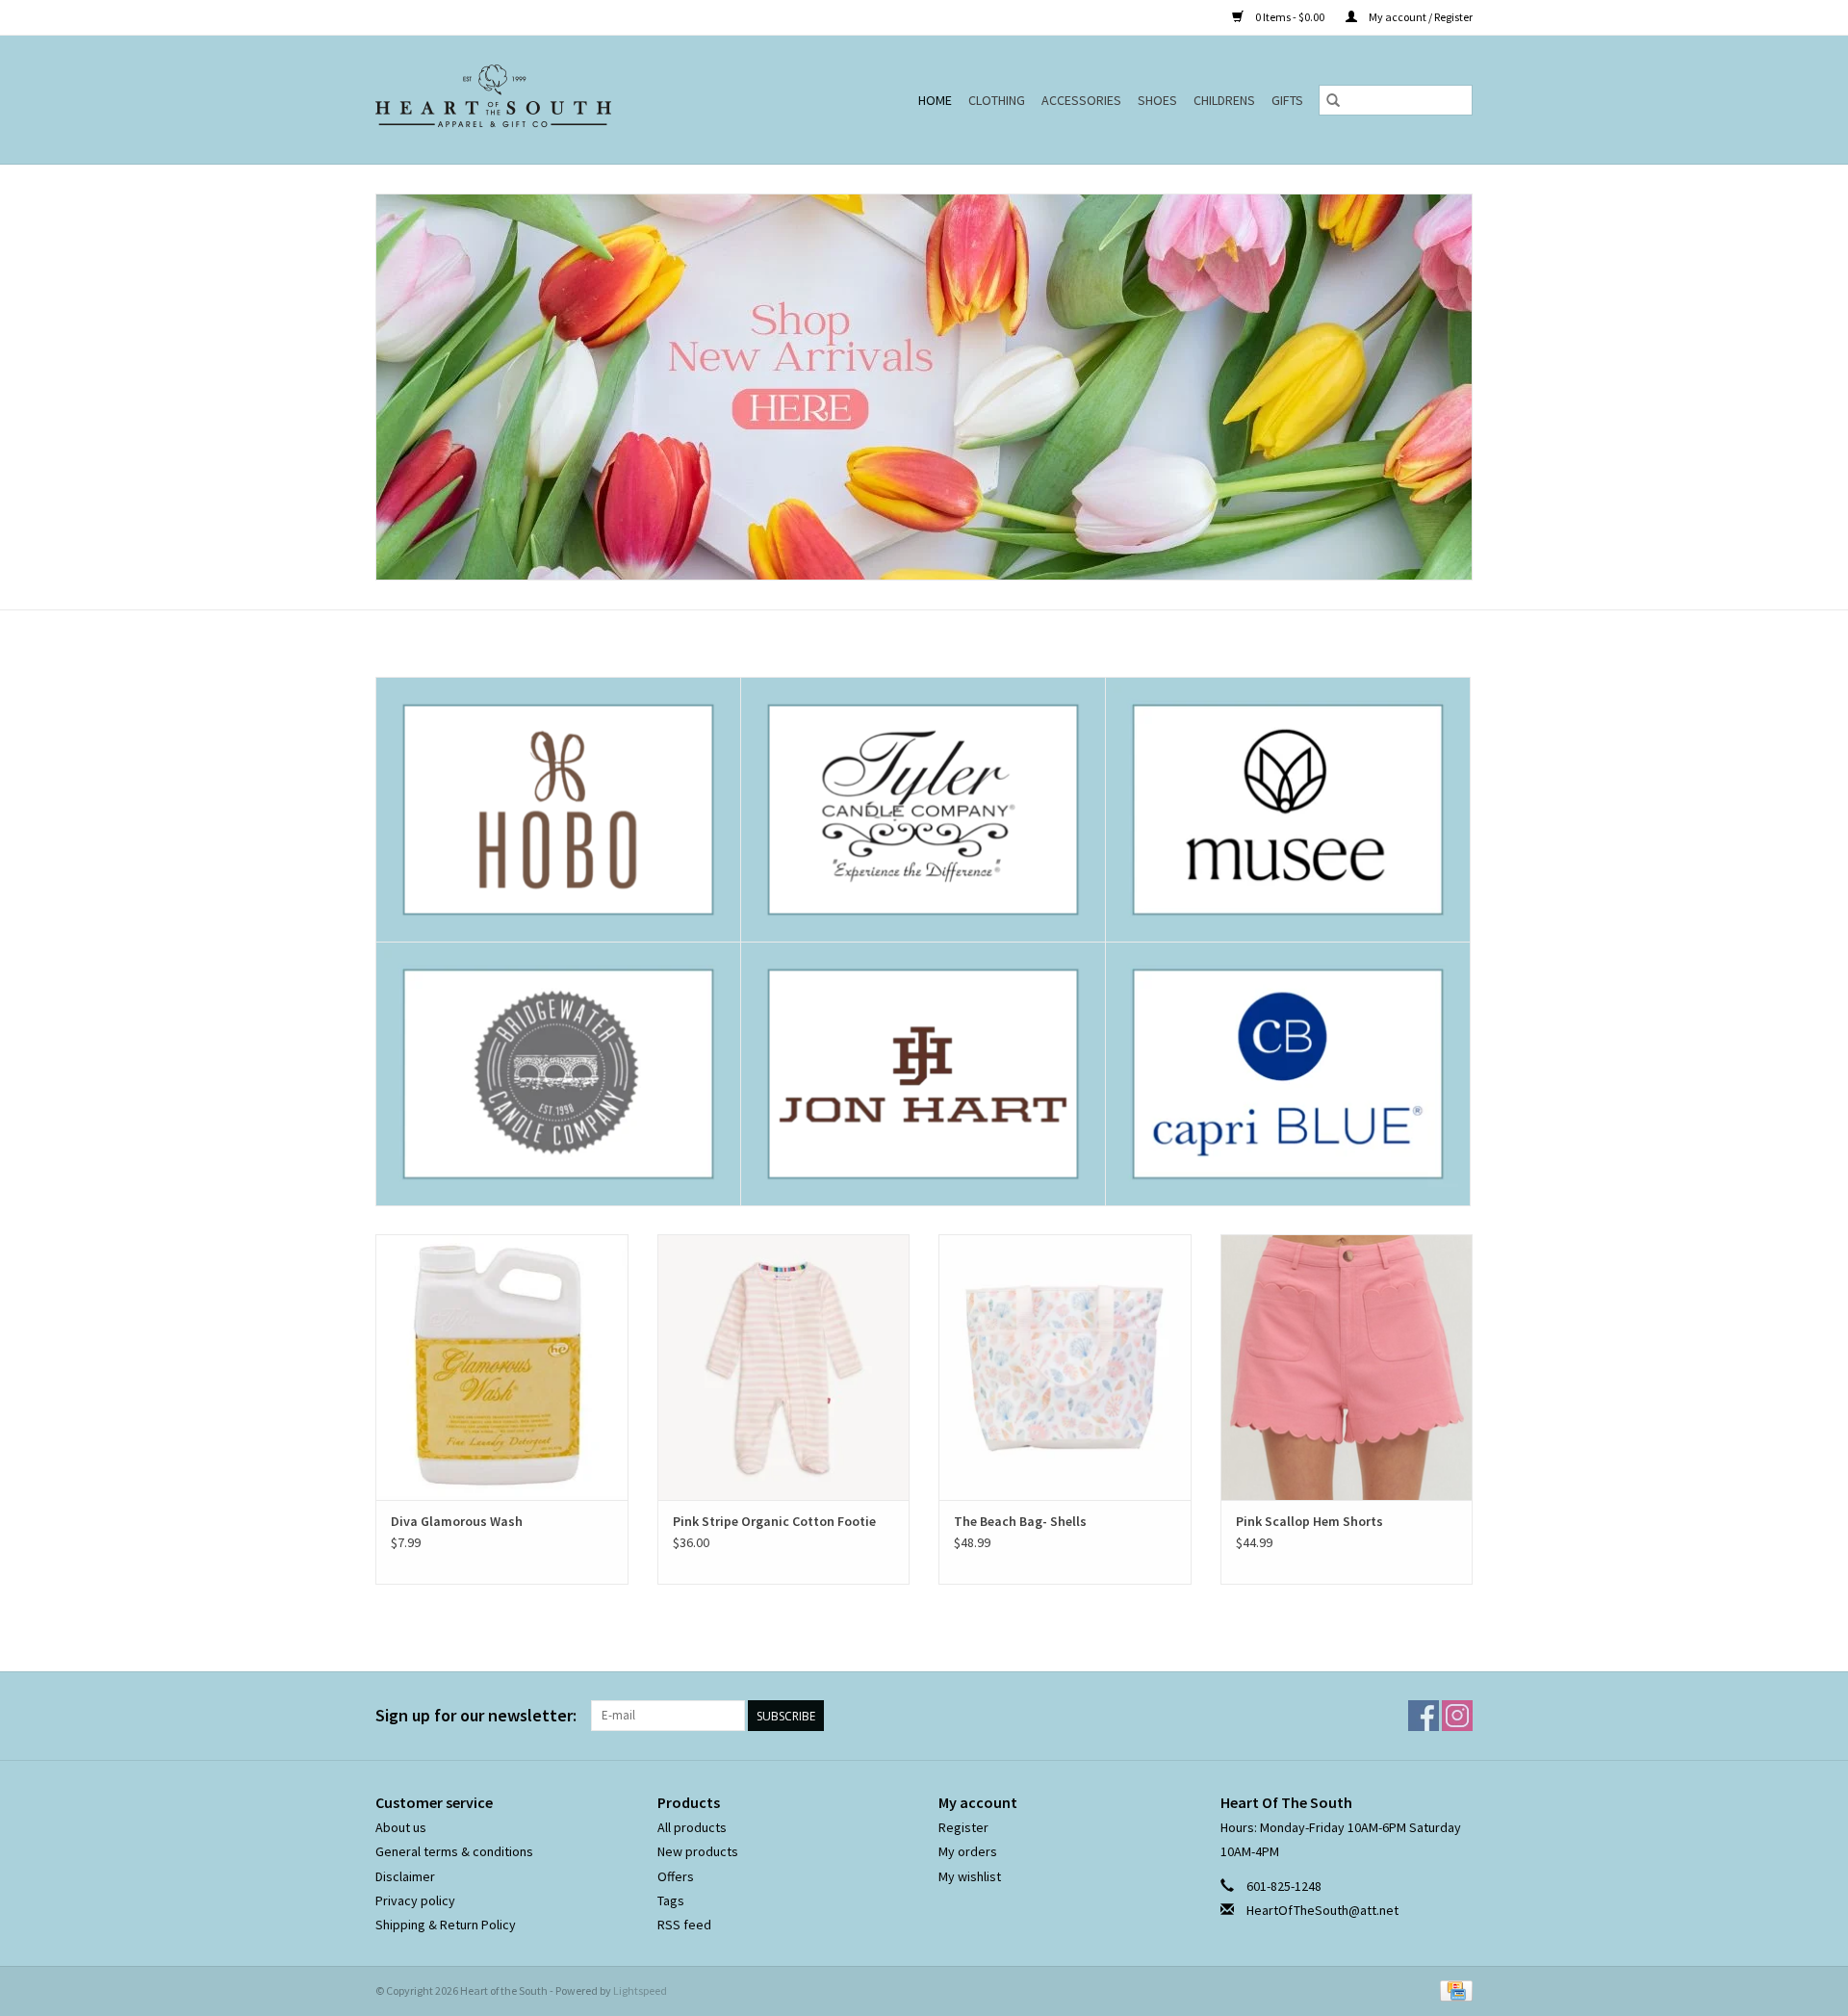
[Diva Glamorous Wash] (502, 1367)
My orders (968, 1851)
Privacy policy (415, 1900)
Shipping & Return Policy (446, 1925)
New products (698, 1851)
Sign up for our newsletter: (476, 1715)
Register (963, 1827)
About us (401, 1827)
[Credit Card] (1453, 1990)
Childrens (1224, 100)
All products (692, 1827)
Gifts (1287, 100)
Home (935, 100)
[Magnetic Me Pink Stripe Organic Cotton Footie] (784, 1367)
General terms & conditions (454, 1851)
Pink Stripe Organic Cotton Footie (774, 1521)
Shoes (1157, 100)
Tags (671, 1900)
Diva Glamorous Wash (457, 1521)
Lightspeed (640, 1990)
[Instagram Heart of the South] (1457, 1716)
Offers (676, 1876)
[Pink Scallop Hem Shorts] (1347, 1367)
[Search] (1333, 100)
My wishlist (970, 1876)
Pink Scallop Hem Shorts (1309, 1521)
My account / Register (1420, 17)
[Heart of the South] (538, 100)
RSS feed (684, 1925)
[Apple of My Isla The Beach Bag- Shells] (1065, 1367)
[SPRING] (924, 387)
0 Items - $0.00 (1290, 17)
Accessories (1081, 100)
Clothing (997, 100)
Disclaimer (405, 1876)
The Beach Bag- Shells (1020, 1521)
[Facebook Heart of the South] (1424, 1716)
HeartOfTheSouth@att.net (1322, 1910)
